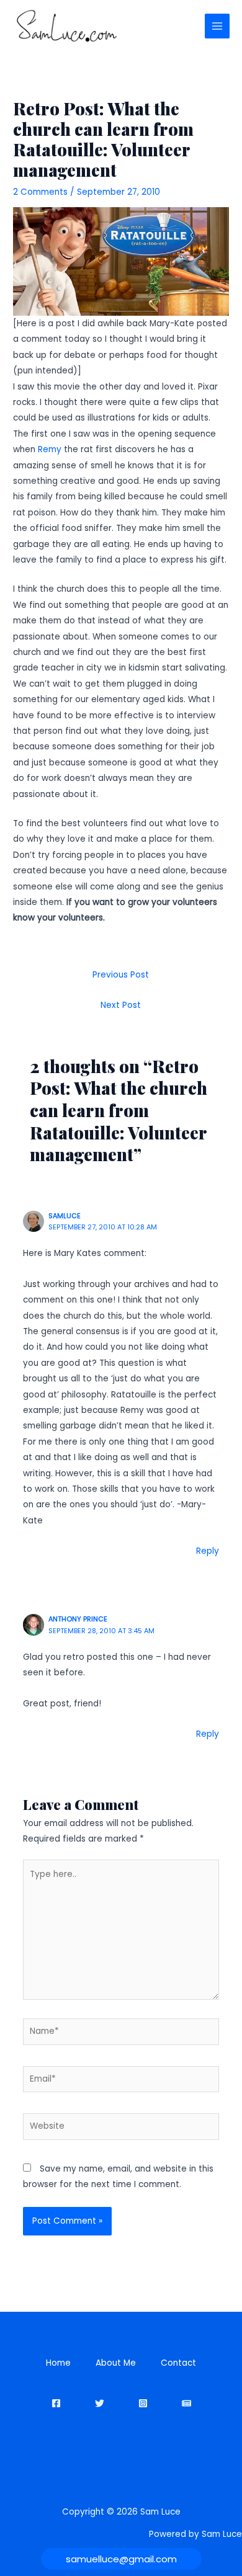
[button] (121, 2559)
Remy (51, 449)
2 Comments (40, 192)
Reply (208, 1551)
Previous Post (121, 975)
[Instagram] (143, 2403)
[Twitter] (100, 2403)
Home (58, 2363)
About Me (116, 2363)
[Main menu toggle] (217, 26)
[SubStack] (186, 2403)
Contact (178, 2363)
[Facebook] (56, 2403)
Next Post (121, 1005)
